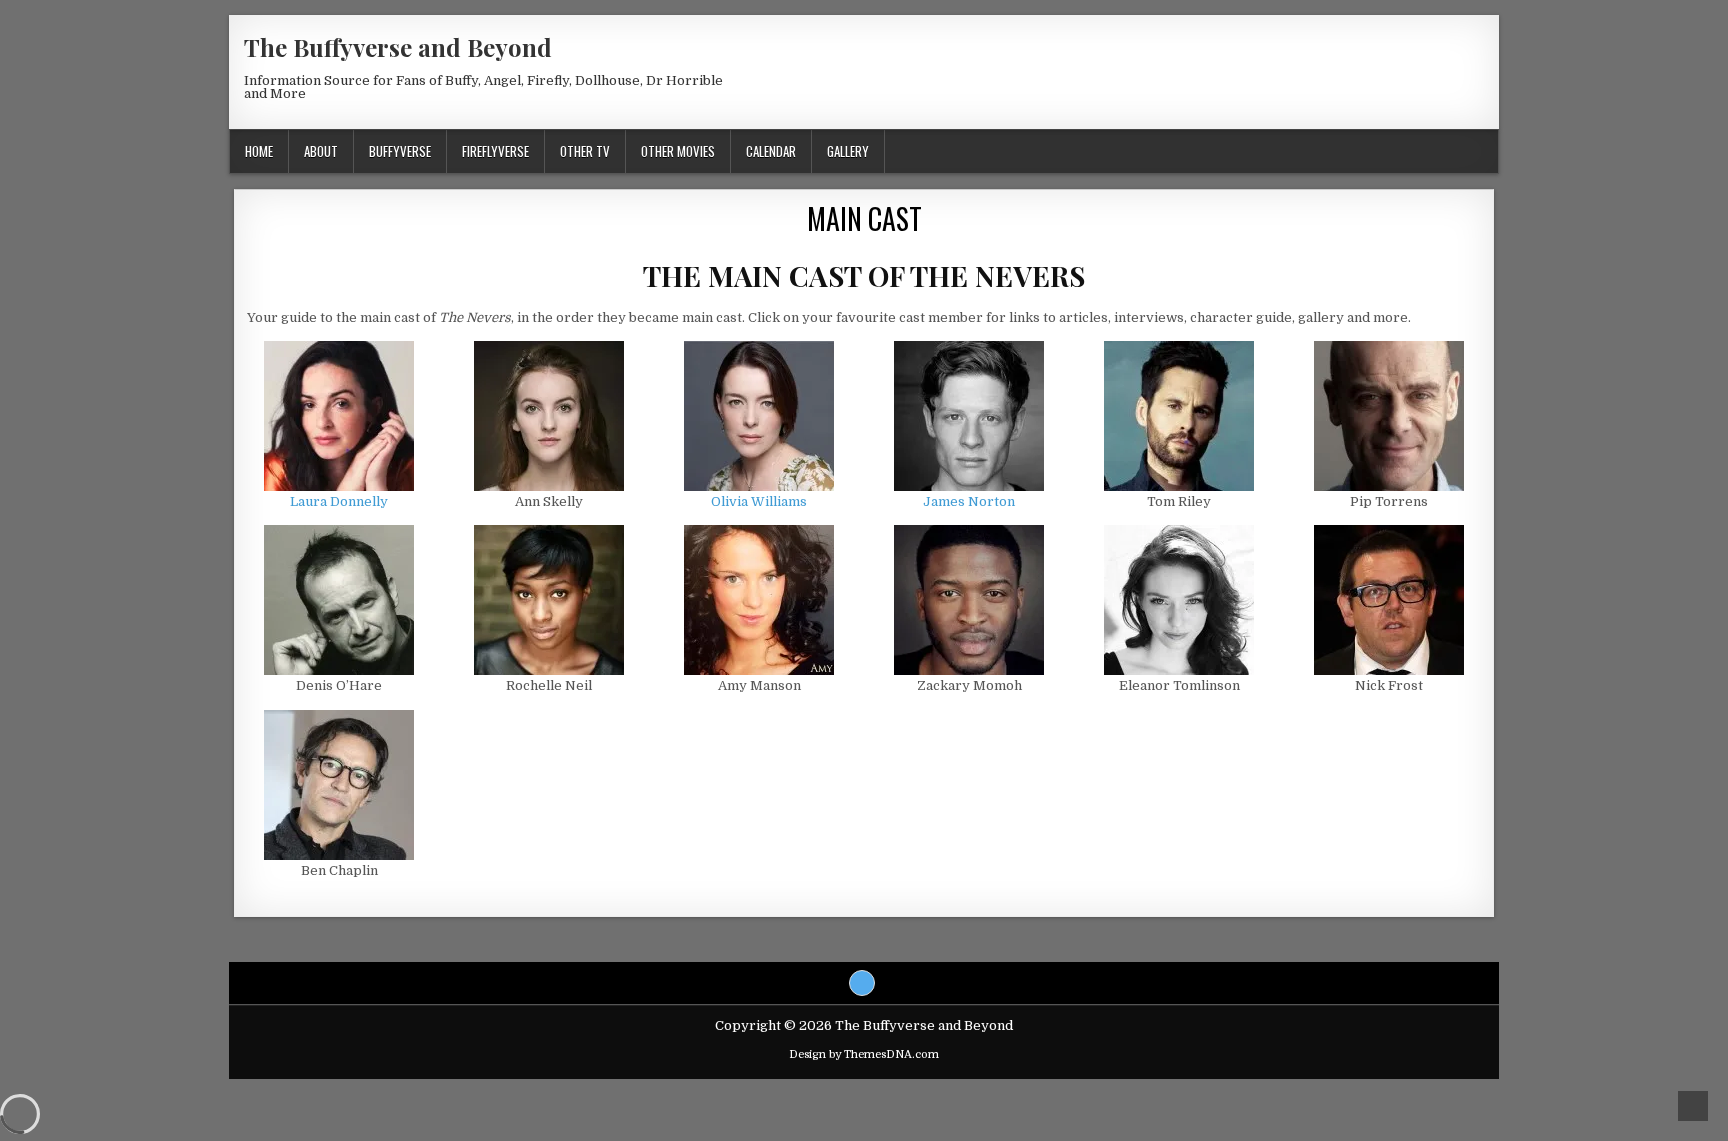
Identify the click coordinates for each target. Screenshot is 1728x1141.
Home (259, 151)
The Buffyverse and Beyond (398, 47)
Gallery (848, 151)
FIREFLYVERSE (495, 151)
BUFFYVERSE (400, 151)
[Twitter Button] (862, 983)
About (321, 151)
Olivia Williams (759, 501)
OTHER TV (585, 151)
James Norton (969, 501)
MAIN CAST (864, 218)
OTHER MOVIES (678, 151)
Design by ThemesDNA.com (864, 1054)
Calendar (771, 151)
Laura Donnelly (339, 501)
